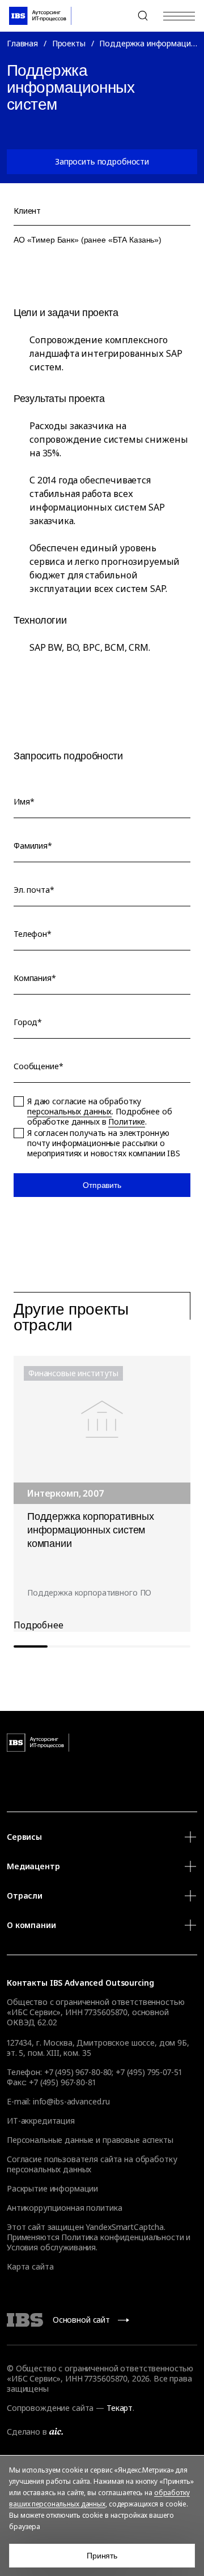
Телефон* (33, 934)
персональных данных (69, 1111)
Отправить (102, 1185)
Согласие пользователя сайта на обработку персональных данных (92, 2164)
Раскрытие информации (52, 2188)
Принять (102, 2556)
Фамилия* (33, 846)
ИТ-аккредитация (41, 2121)
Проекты (69, 43)
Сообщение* (39, 1066)
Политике (127, 1121)
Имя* (24, 802)
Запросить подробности (102, 161)
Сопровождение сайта (50, 2408)
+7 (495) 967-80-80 (116, 16)
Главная (22, 43)
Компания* (35, 978)
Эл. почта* (34, 890)
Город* (28, 1022)
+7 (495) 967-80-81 (62, 2082)
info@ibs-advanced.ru (71, 2101)
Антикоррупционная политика (64, 2208)
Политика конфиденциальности (122, 2237)
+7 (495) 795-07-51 (148, 2072)
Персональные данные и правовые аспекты (90, 2140)
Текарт (120, 2408)
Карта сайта (30, 2266)
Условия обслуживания (51, 2247)
